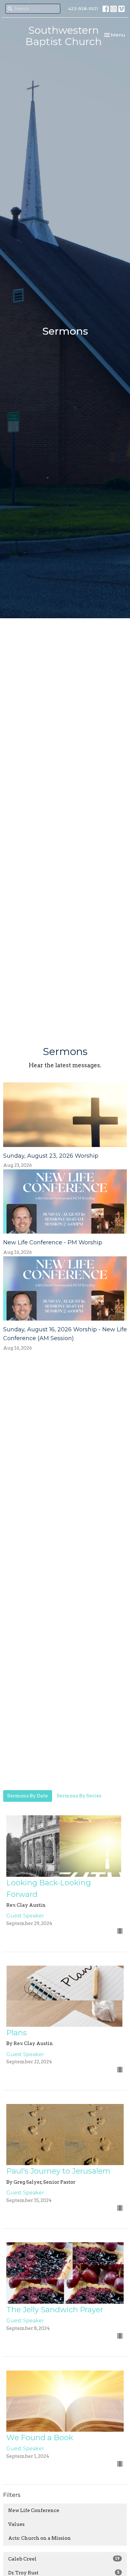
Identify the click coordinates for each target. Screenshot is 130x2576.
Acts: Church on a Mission (40, 2538)
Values (16, 2524)
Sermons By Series (79, 1796)
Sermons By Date (28, 1796)
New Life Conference (34, 2510)
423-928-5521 (83, 9)
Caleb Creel (64, 2559)
